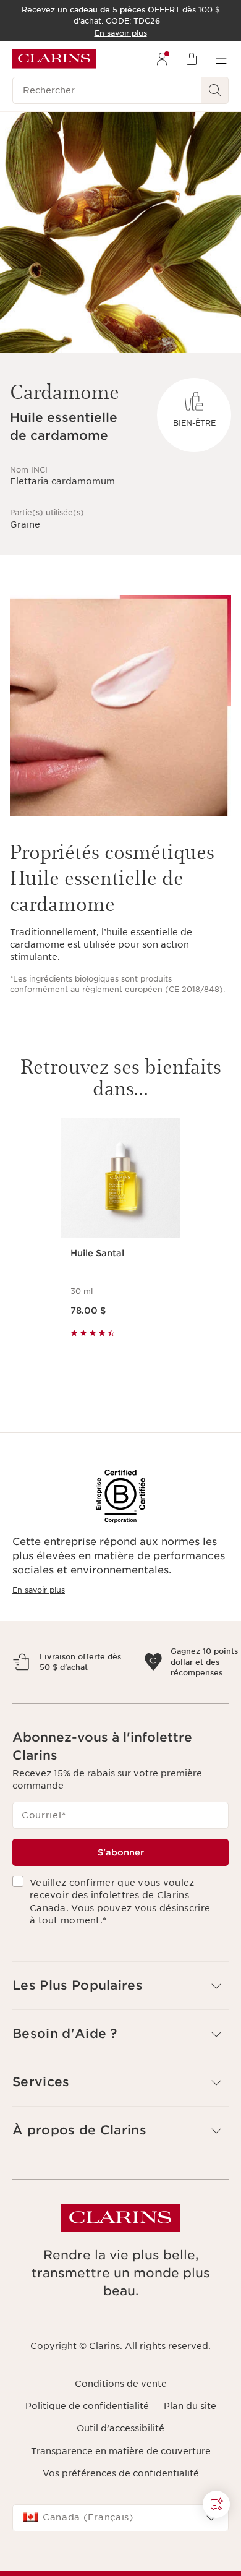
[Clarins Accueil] (54, 59)
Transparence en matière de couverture (121, 2494)
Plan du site (190, 2449)
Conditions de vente (121, 2426)
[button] (120, 2029)
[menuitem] (162, 59)
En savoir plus (39, 1590)
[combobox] (120, 2561)
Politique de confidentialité (87, 2449)
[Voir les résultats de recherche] (215, 90)
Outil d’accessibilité (120, 2471)
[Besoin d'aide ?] (216, 2504)
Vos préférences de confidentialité (121, 2516)
